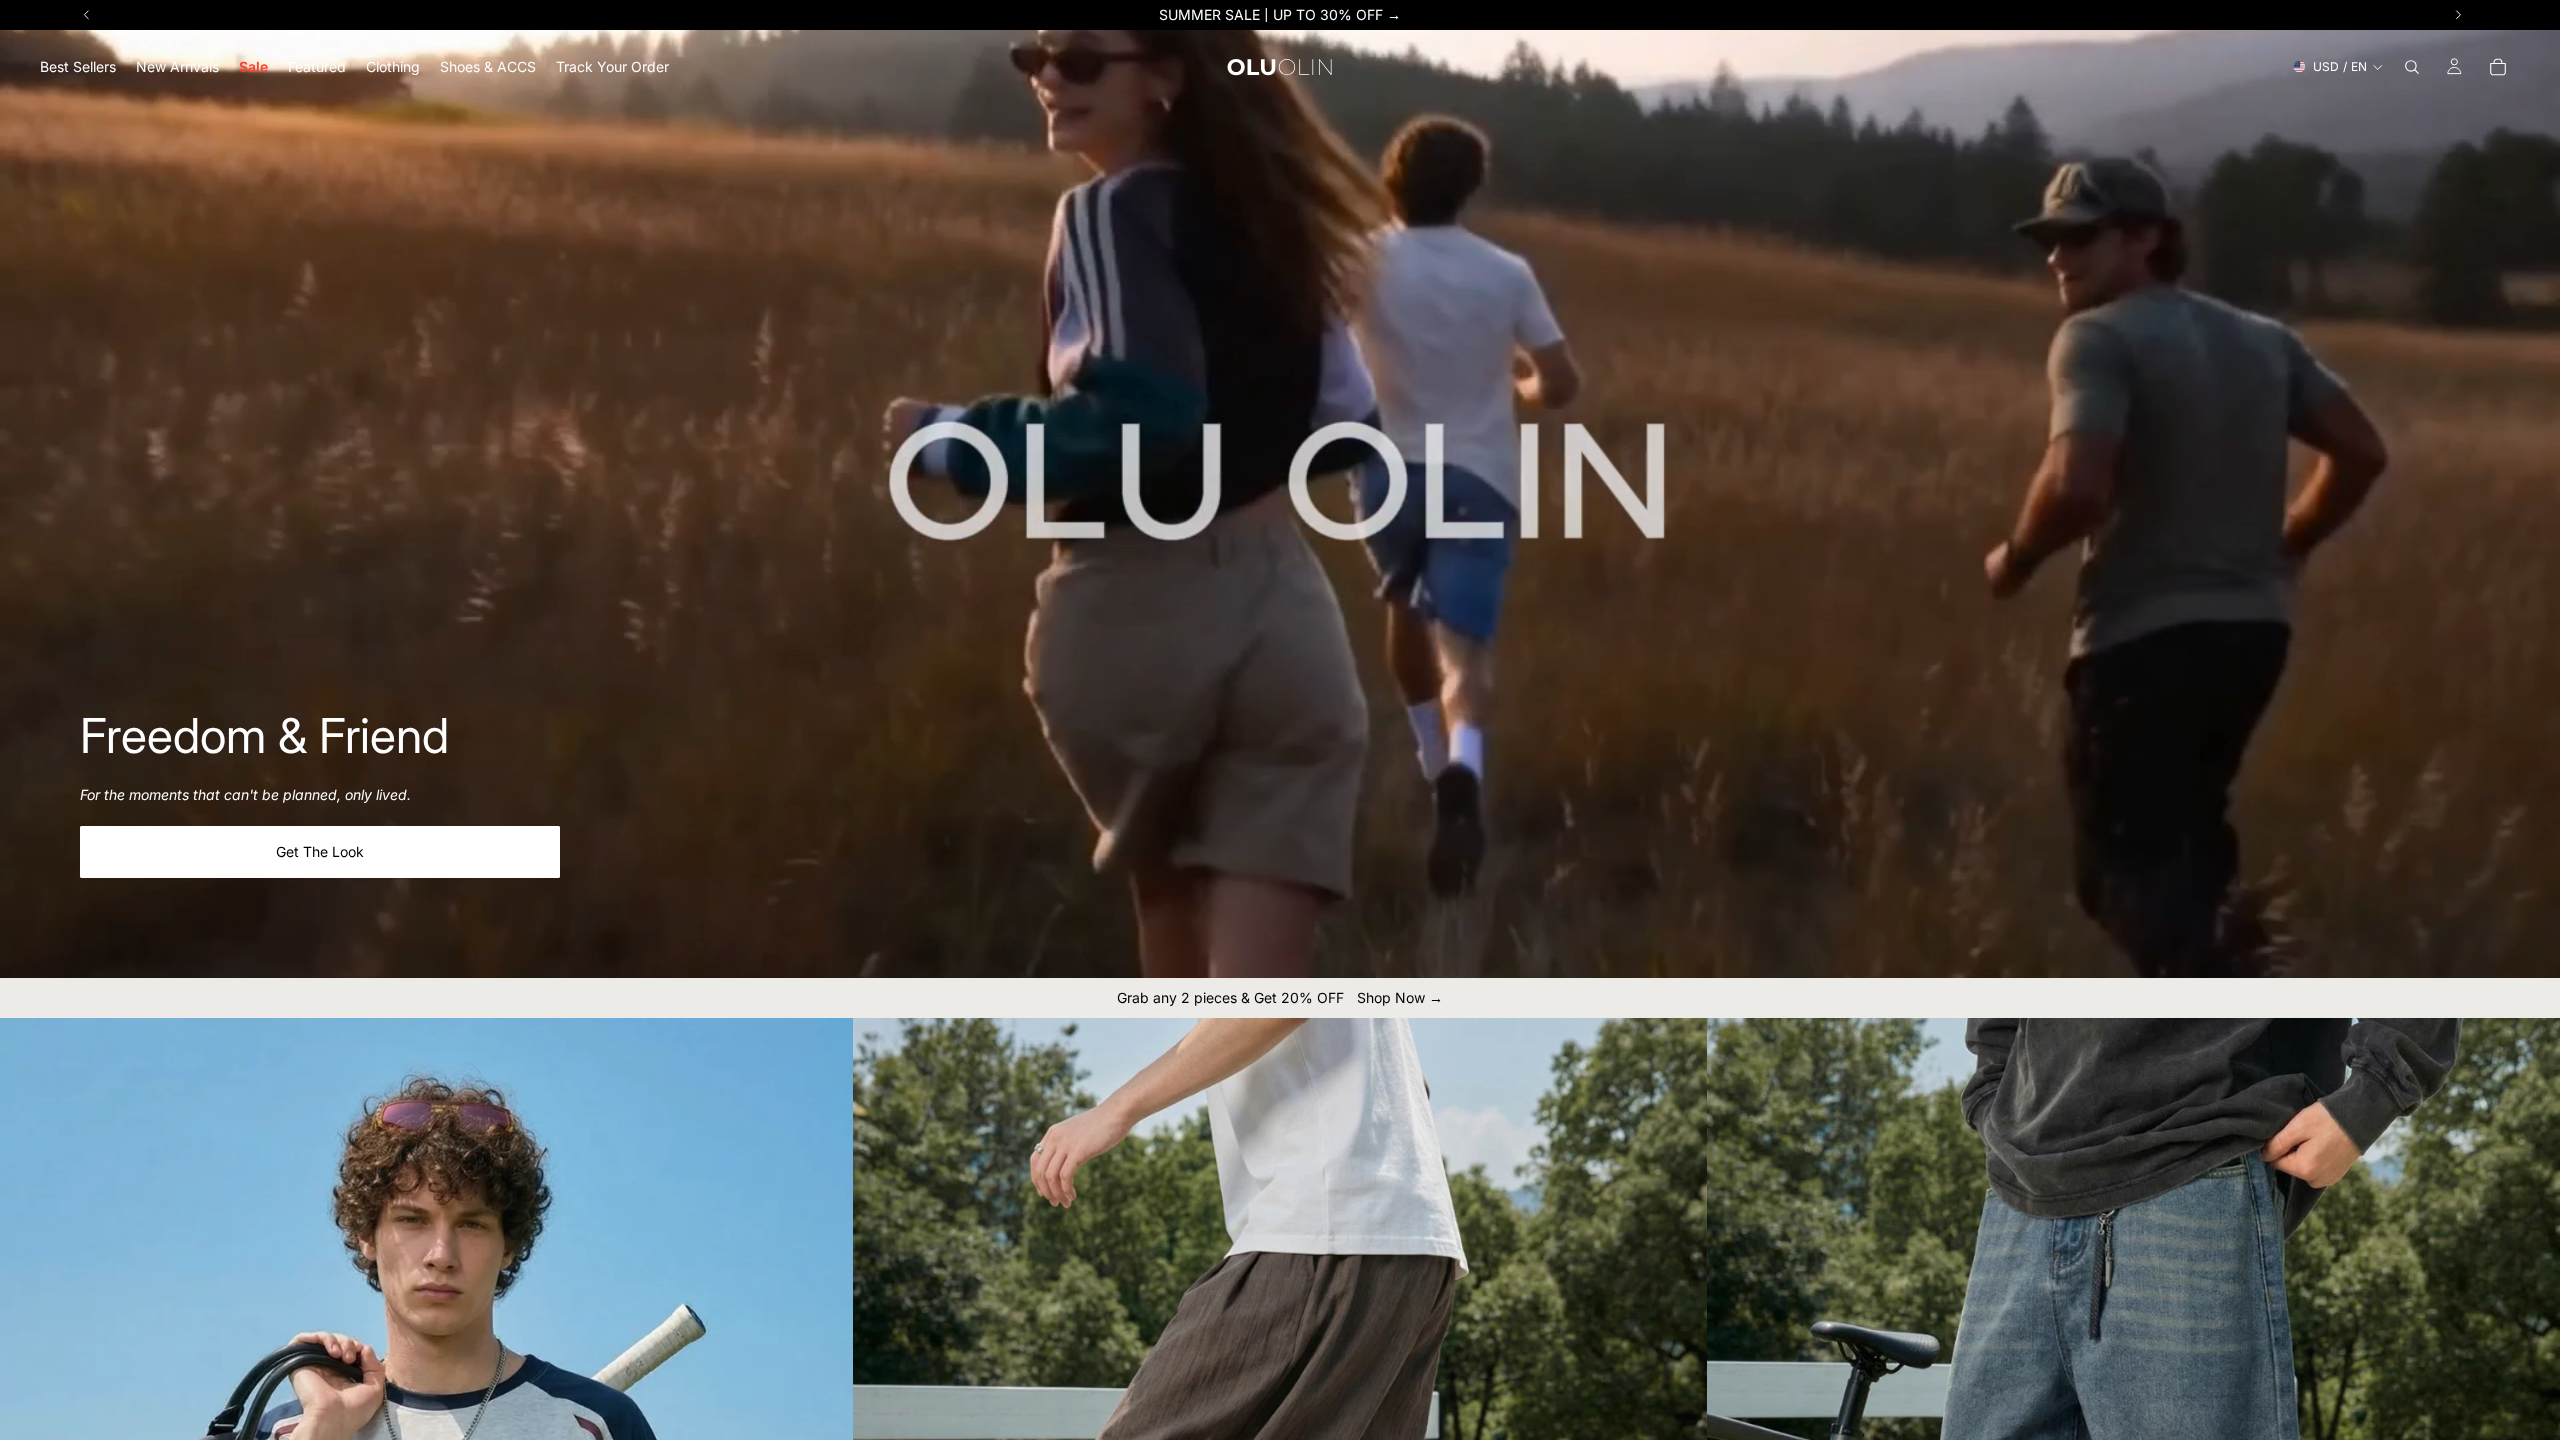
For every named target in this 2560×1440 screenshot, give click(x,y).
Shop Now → (1400, 997)
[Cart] (2498, 67)
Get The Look (320, 851)
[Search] (2412, 67)
